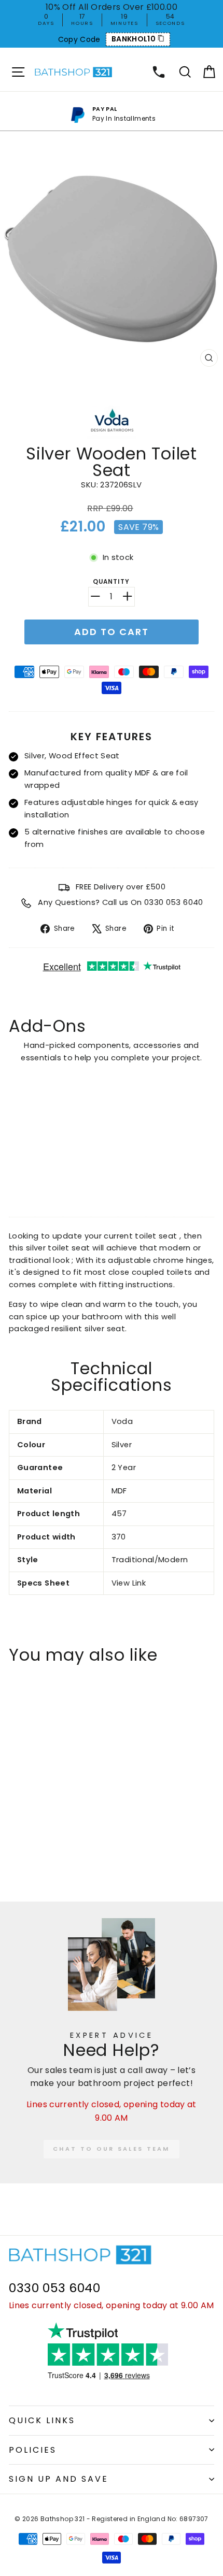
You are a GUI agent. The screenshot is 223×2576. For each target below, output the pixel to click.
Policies (33, 2450)
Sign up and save (59, 2479)
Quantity (111, 582)
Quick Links (42, 2420)
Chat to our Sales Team (112, 2149)
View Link (129, 1583)
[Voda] (112, 437)
